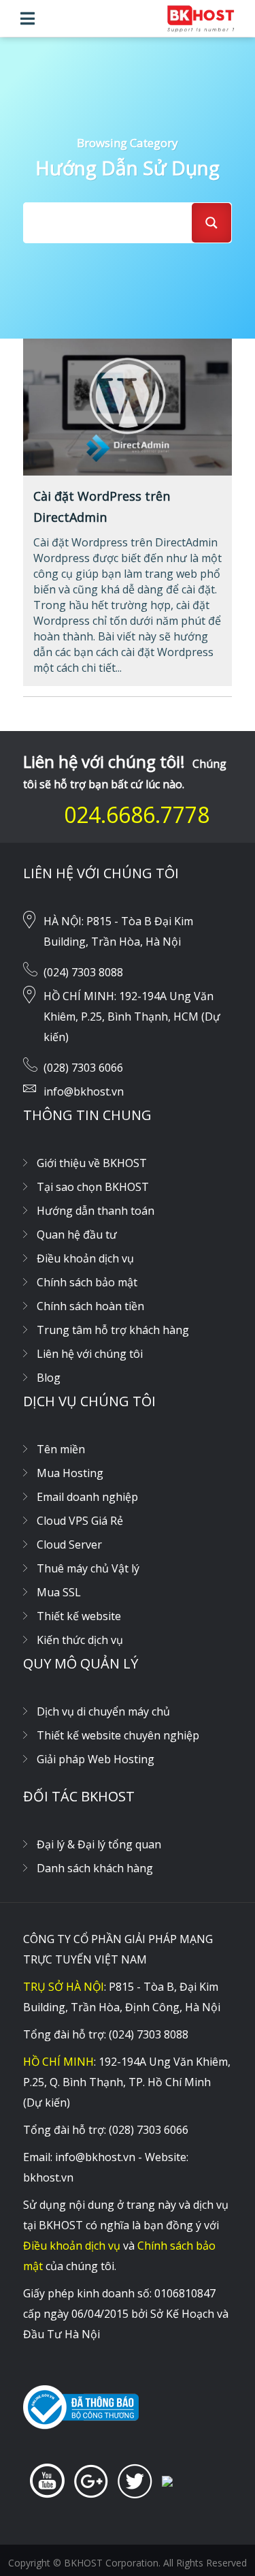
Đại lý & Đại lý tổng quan (99, 1844)
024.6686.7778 (137, 814)
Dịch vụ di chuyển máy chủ (103, 1711)
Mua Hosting (70, 1473)
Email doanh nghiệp (87, 1497)
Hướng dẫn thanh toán (96, 1211)
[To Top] (218, 2539)
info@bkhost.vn (84, 1091)
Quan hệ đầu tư (77, 1235)
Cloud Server (69, 1545)
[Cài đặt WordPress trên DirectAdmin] (128, 406)
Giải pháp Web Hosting (96, 1759)
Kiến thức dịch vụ (80, 1640)
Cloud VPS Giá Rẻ (80, 1521)
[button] (28, 18)
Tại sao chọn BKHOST (93, 1187)
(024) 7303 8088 (83, 972)
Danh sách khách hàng (95, 1868)
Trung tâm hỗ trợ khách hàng (113, 1330)
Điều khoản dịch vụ (85, 1258)
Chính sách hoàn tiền (90, 1306)
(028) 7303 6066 (83, 1068)
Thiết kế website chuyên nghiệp (118, 1735)
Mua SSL (59, 1592)
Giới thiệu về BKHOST (92, 1163)
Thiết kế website (79, 1616)
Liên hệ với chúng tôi (90, 1354)
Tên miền (61, 1449)
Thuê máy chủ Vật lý (88, 1568)
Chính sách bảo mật (87, 1282)
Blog (49, 1378)
